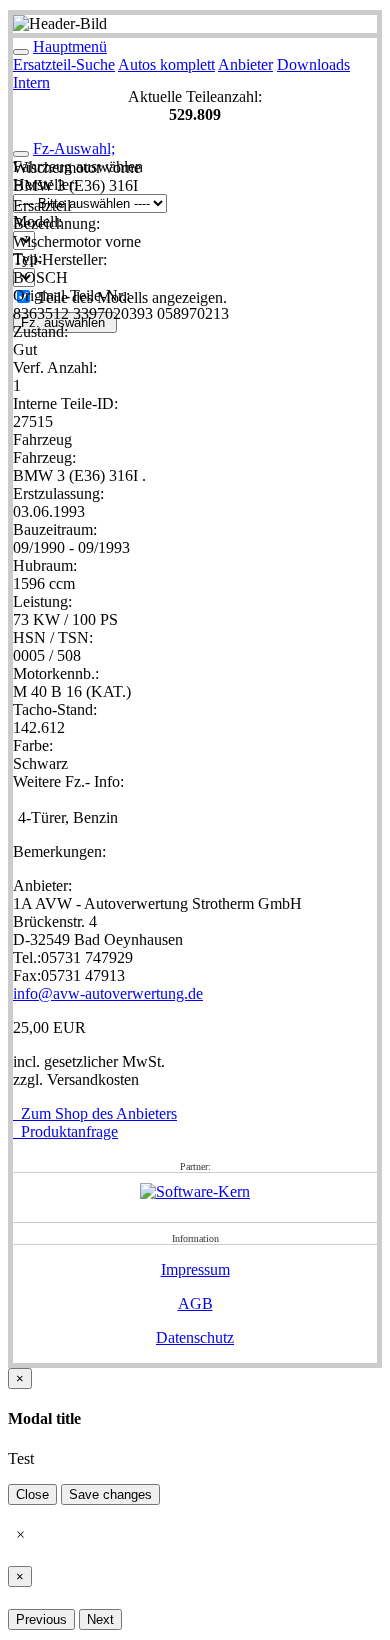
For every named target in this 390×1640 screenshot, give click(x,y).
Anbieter (245, 64)
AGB (195, 1303)
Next (100, 1619)
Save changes (110, 1494)
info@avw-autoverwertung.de (108, 993)
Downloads (313, 64)
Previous (41, 1619)
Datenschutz (195, 1337)
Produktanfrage (65, 1131)
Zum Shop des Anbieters (95, 1113)
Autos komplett (166, 64)
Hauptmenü (70, 46)
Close (32, 1494)
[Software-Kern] (195, 1191)
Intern (31, 82)
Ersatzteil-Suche (64, 64)
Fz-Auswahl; (74, 148)
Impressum (195, 1269)
